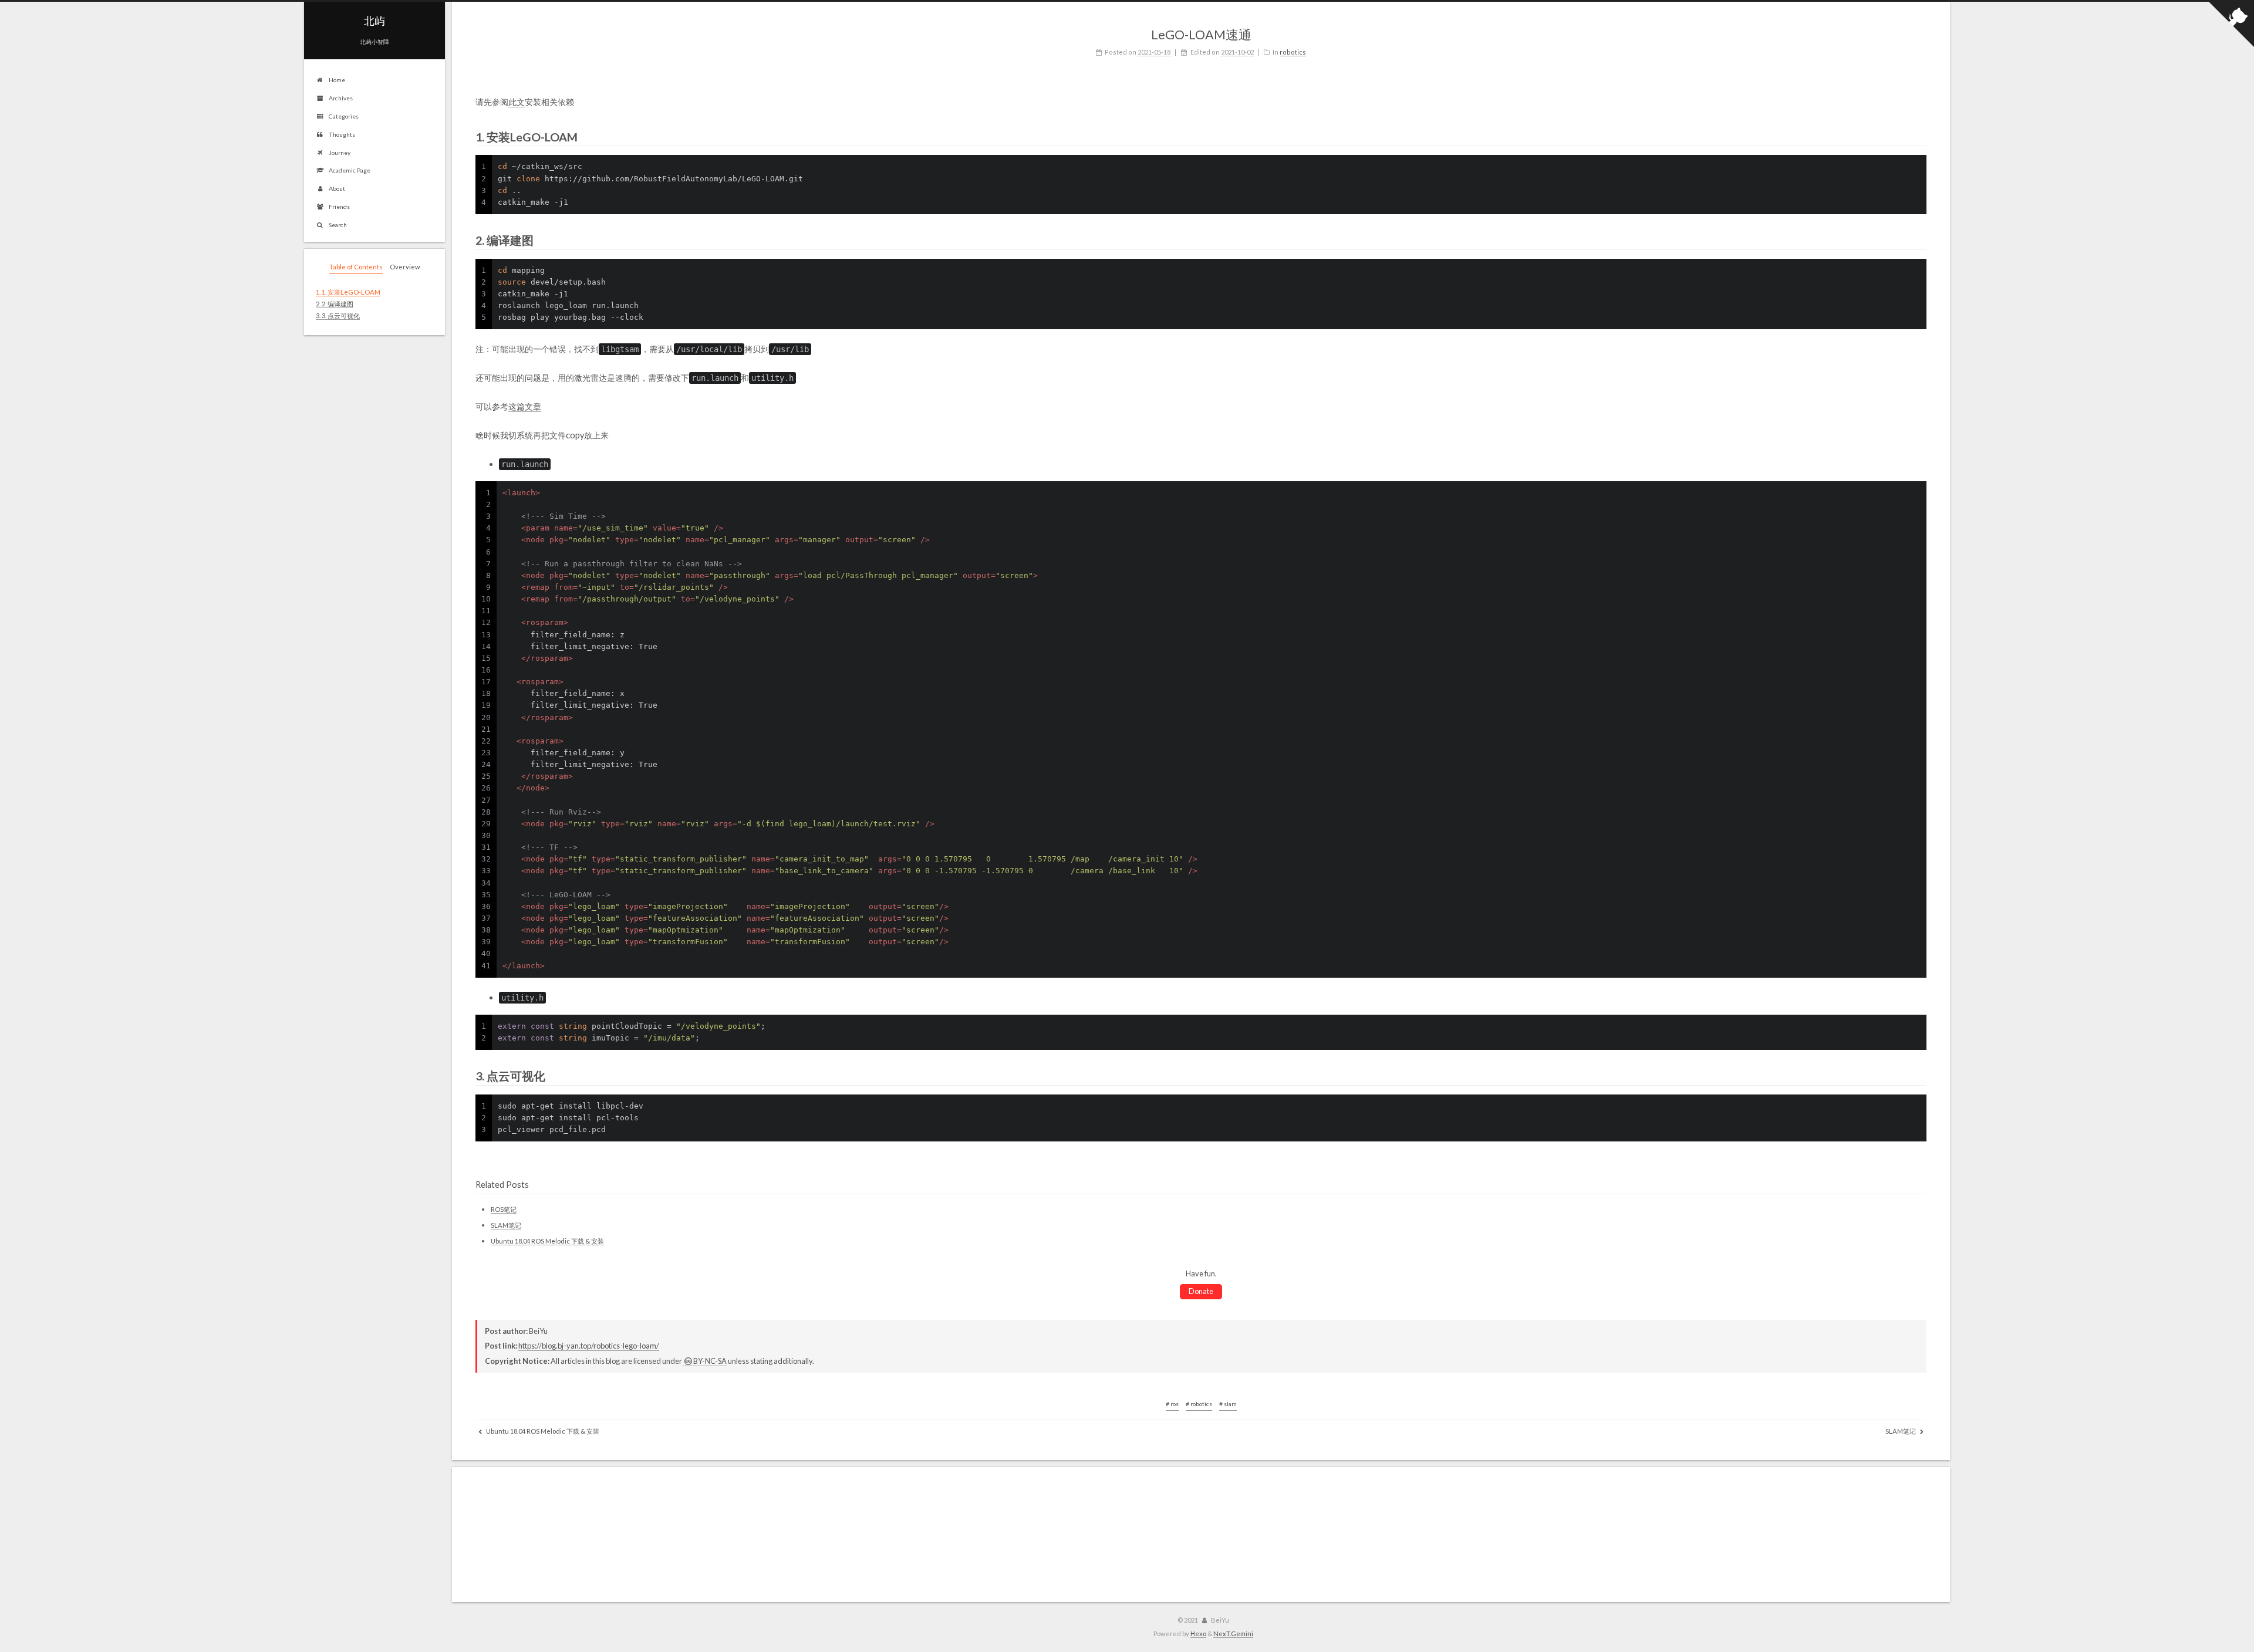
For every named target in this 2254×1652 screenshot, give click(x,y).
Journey (340, 153)
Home (337, 80)
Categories (344, 116)
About (337, 188)
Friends (339, 207)
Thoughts (342, 134)
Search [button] (338, 225)
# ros (1172, 1404)
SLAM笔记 (506, 1225)
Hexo (1198, 1634)
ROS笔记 (504, 1209)
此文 (517, 102)
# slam (1228, 1404)
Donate (1201, 1291)
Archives (341, 98)
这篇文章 (525, 406)
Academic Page (350, 170)
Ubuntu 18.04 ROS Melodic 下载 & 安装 (547, 1241)
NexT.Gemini (1233, 1634)
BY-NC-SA (710, 1361)
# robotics (1199, 1404)
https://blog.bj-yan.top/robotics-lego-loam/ (589, 1346)
